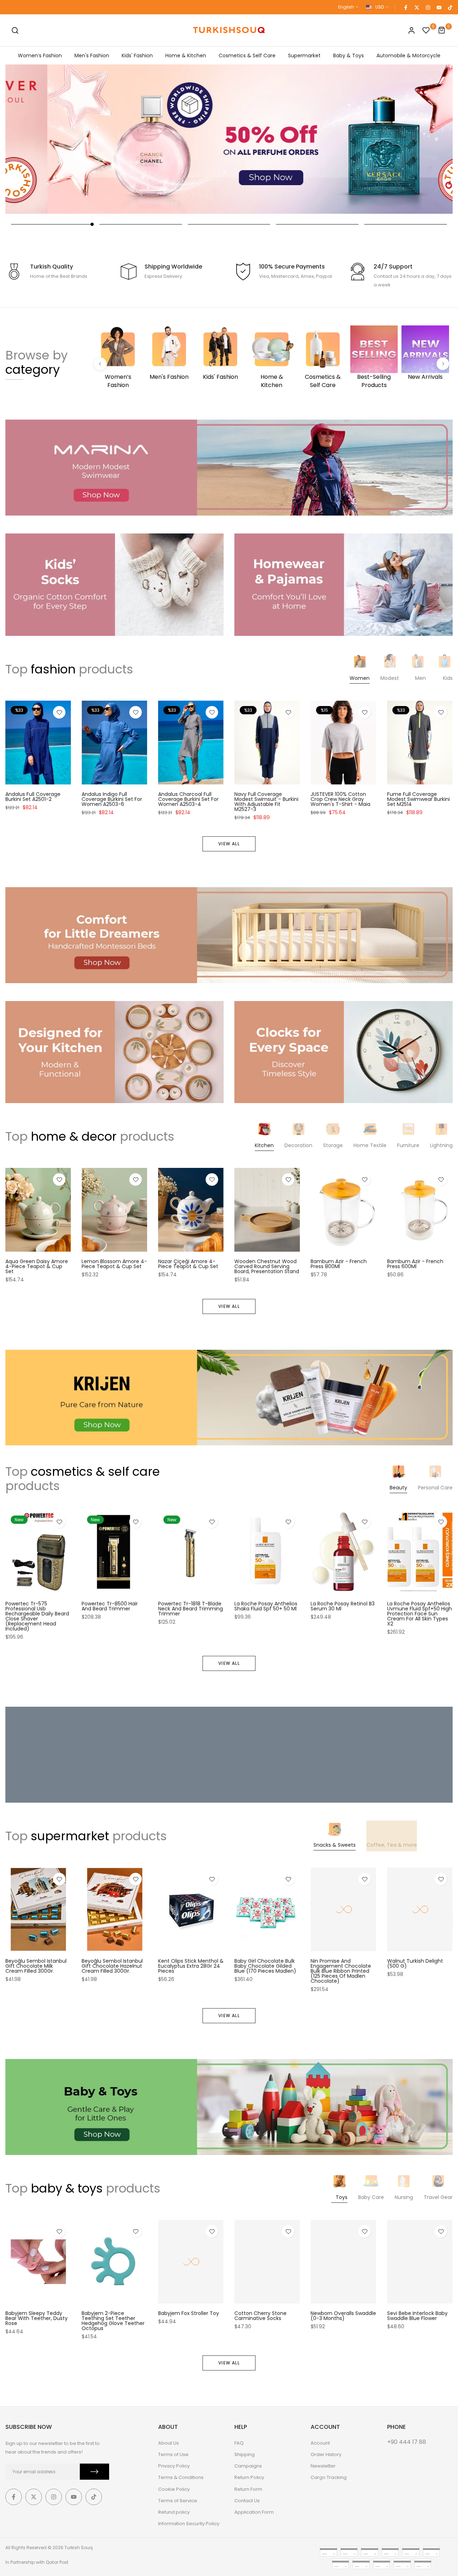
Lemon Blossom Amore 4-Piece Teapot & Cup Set (114, 1264)
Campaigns (248, 2466)
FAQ (239, 2443)
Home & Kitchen (186, 55)
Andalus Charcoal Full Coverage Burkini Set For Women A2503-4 (188, 799)
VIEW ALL (229, 844)
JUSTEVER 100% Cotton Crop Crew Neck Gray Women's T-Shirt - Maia (340, 799)
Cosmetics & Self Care (247, 55)
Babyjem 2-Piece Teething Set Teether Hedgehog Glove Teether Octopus (113, 2321)
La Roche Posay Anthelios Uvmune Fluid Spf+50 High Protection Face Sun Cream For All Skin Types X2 (420, 1614)
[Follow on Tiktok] (450, 7)
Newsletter (323, 2466)
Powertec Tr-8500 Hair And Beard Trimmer (110, 1606)
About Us (169, 2443)
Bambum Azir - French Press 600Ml (415, 1264)
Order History (326, 2454)
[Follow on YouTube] (439, 7)
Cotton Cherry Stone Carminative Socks (260, 2316)
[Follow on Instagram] (428, 7)
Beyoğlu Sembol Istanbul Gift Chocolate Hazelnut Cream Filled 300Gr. (112, 1966)
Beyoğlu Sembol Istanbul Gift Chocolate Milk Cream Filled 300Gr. (36, 1966)
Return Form (248, 2489)
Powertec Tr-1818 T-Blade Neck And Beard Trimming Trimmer (191, 1609)
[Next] (443, 364)
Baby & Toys (349, 55)
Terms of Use (173, 2454)
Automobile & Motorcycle (408, 55)
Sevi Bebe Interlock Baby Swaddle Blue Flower (417, 2316)
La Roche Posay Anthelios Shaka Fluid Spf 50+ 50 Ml (266, 1606)
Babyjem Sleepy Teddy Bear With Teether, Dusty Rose (36, 2318)
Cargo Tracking (329, 2477)
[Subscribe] (94, 2472)
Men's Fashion (92, 55)
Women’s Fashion (40, 55)
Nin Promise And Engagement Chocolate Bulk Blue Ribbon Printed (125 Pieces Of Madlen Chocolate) (341, 1971)
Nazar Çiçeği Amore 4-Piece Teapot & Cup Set (188, 1264)
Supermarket (304, 55)
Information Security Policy (189, 2524)
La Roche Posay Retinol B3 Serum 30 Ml (343, 1606)
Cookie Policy (174, 2489)
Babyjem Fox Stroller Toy (189, 2313)
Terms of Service (178, 2501)
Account (320, 2443)
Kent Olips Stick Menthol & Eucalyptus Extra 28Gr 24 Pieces (191, 1966)
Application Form (254, 2512)
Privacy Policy (174, 2466)
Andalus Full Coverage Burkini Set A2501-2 (33, 797)
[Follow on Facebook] (405, 7)
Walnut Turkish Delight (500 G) (415, 1964)
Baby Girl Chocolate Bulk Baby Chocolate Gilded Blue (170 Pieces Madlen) (265, 1966)
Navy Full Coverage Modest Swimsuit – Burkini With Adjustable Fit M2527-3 (266, 802)
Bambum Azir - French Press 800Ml (339, 1264)
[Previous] (100, 364)
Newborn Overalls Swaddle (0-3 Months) (343, 2316)
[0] (426, 30)
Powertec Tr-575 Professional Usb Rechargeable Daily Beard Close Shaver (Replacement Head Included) (37, 1616)
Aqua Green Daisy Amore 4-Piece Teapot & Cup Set (37, 1267)
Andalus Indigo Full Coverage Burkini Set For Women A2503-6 (112, 799)
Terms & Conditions (181, 2477)
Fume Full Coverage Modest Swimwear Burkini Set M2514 (418, 799)
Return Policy (249, 2477)
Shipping (245, 2454)
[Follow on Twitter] (416, 7)
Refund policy (174, 2512)
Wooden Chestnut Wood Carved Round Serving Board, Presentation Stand (267, 1267)
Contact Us (247, 2501)
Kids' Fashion (137, 55)
